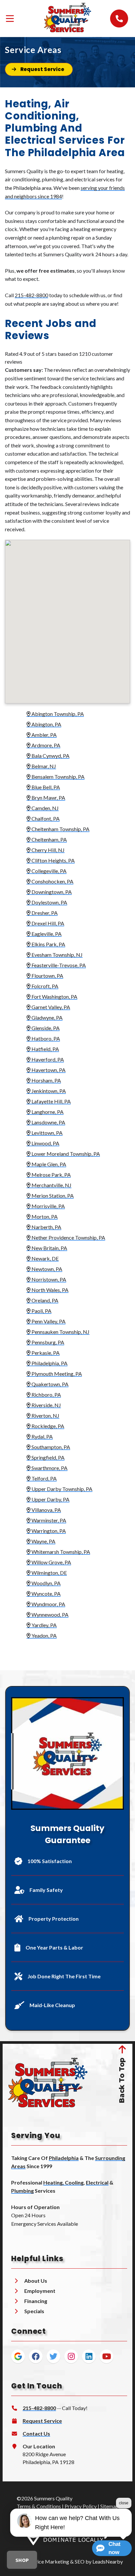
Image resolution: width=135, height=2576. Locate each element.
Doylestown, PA (49, 902)
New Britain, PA (49, 1248)
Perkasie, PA (45, 1353)
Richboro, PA (46, 1395)
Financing (36, 2301)
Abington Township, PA (57, 714)
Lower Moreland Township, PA (65, 1154)
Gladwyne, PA (47, 1017)
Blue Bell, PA (45, 787)
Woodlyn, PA (46, 1583)
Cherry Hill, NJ (48, 850)
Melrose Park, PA (51, 1175)
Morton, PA (44, 1216)
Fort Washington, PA (54, 997)
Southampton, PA (50, 1447)
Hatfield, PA (45, 1049)
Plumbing (22, 2191)
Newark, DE (45, 1258)
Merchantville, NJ (51, 1185)
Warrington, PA (48, 1531)
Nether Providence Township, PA (68, 1237)
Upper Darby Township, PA (61, 1489)
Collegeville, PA (48, 871)
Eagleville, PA (46, 934)
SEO (80, 2561)
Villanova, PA (46, 1510)
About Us (36, 2281)
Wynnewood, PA (49, 1615)
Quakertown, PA (49, 1384)
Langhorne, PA (47, 1112)
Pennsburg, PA (47, 1342)
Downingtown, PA (51, 892)
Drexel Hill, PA (47, 923)
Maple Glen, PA (48, 1164)
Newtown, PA (46, 1269)
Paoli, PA (41, 1311)
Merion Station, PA (52, 1196)
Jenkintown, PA (48, 1091)
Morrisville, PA (48, 1206)
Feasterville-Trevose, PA (58, 965)
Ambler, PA (44, 735)
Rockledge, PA (47, 1426)
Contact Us (36, 2433)
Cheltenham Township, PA (60, 829)
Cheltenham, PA (49, 839)
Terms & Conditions (39, 2506)
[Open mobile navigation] (10, 18)
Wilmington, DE (49, 1573)
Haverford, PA (47, 1059)
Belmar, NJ (43, 766)
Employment (40, 2291)
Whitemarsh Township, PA (60, 1552)
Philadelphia (64, 2158)
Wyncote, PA (46, 1594)
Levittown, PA (47, 1133)
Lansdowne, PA (48, 1122)
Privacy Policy (81, 2506)
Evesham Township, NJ (57, 955)
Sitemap (109, 2506)
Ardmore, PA (45, 745)
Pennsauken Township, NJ (60, 1332)
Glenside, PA (45, 1028)
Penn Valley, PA (48, 1321)
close (124, 2503)
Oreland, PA (44, 1300)
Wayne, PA (43, 1541)
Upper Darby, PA (50, 1499)
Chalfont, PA (45, 818)
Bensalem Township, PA (58, 777)
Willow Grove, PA (51, 1562)
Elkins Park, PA (48, 944)
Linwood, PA (45, 1143)
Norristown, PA (48, 1279)
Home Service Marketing (41, 2561)
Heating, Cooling (63, 2182)
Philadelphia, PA (49, 1363)
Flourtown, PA (47, 976)
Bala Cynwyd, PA (50, 756)
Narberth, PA (46, 1227)
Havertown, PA (48, 1070)
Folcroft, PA (44, 986)
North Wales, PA (49, 1290)
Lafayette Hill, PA (51, 1101)
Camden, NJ (45, 808)
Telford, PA (44, 1478)
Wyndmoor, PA (48, 1604)
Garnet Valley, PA (50, 1007)
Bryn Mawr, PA (48, 798)
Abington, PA (46, 724)
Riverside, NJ (46, 1405)
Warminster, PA (48, 1520)
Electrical (97, 2182)
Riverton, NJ (45, 1415)
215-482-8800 (31, 295)
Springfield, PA (48, 1457)
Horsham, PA (46, 1080)
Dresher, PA (44, 913)
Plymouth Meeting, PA (56, 1374)
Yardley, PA (44, 1625)
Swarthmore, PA (49, 1468)
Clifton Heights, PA (53, 860)
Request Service (42, 2421)
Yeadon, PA (44, 1635)
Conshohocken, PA (52, 881)
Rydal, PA (42, 1436)
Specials (34, 2311)
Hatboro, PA (45, 1038)
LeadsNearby (108, 2561)
